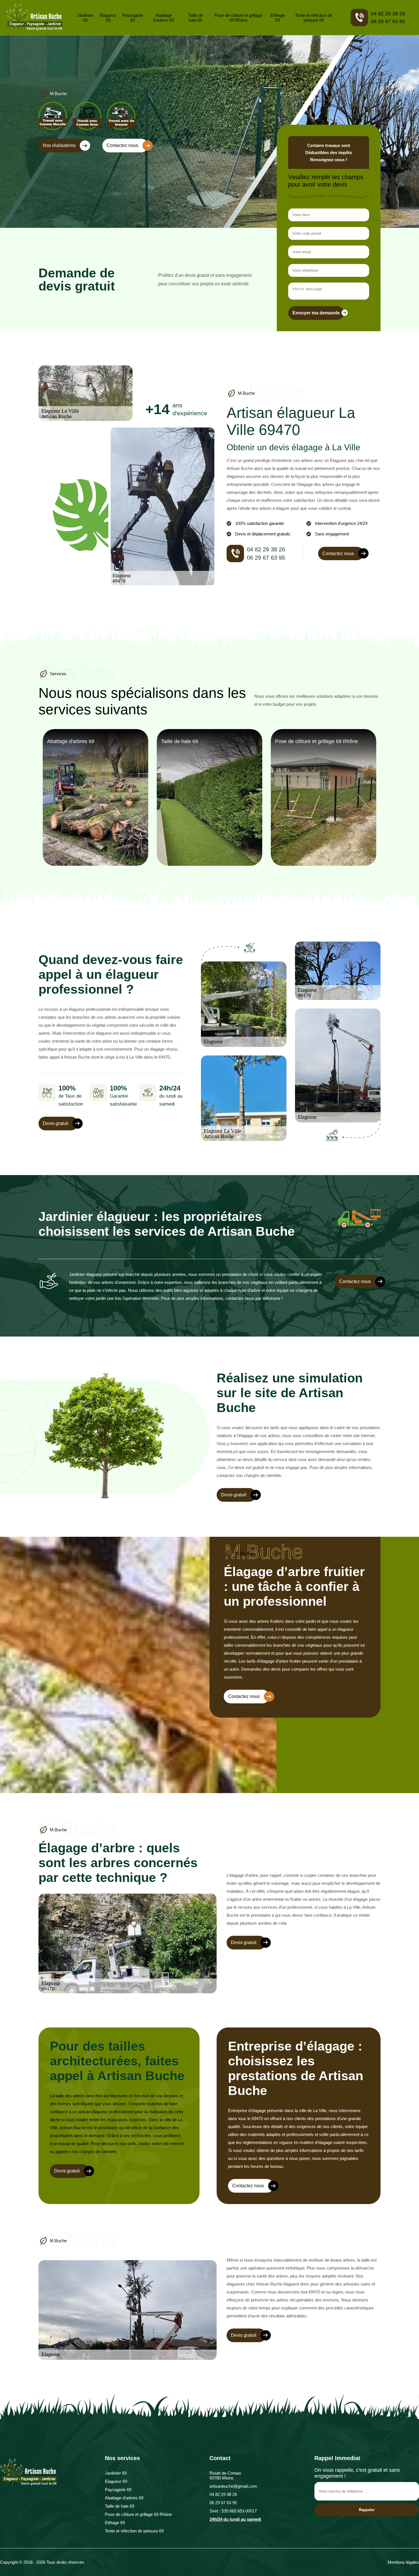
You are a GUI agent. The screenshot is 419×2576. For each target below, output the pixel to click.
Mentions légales (403, 2562)
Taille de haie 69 (196, 18)
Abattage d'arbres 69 (163, 18)
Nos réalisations (59, 145)
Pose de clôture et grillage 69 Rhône (238, 18)
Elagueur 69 (108, 18)
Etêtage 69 (278, 18)
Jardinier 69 (85, 18)
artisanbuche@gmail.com (233, 2486)
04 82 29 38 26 (388, 14)
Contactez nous (122, 145)
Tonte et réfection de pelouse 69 (314, 18)
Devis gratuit (55, 1123)
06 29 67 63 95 (388, 21)
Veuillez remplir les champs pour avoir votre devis (326, 181)
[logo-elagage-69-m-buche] (34, 18)
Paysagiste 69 (133, 18)
